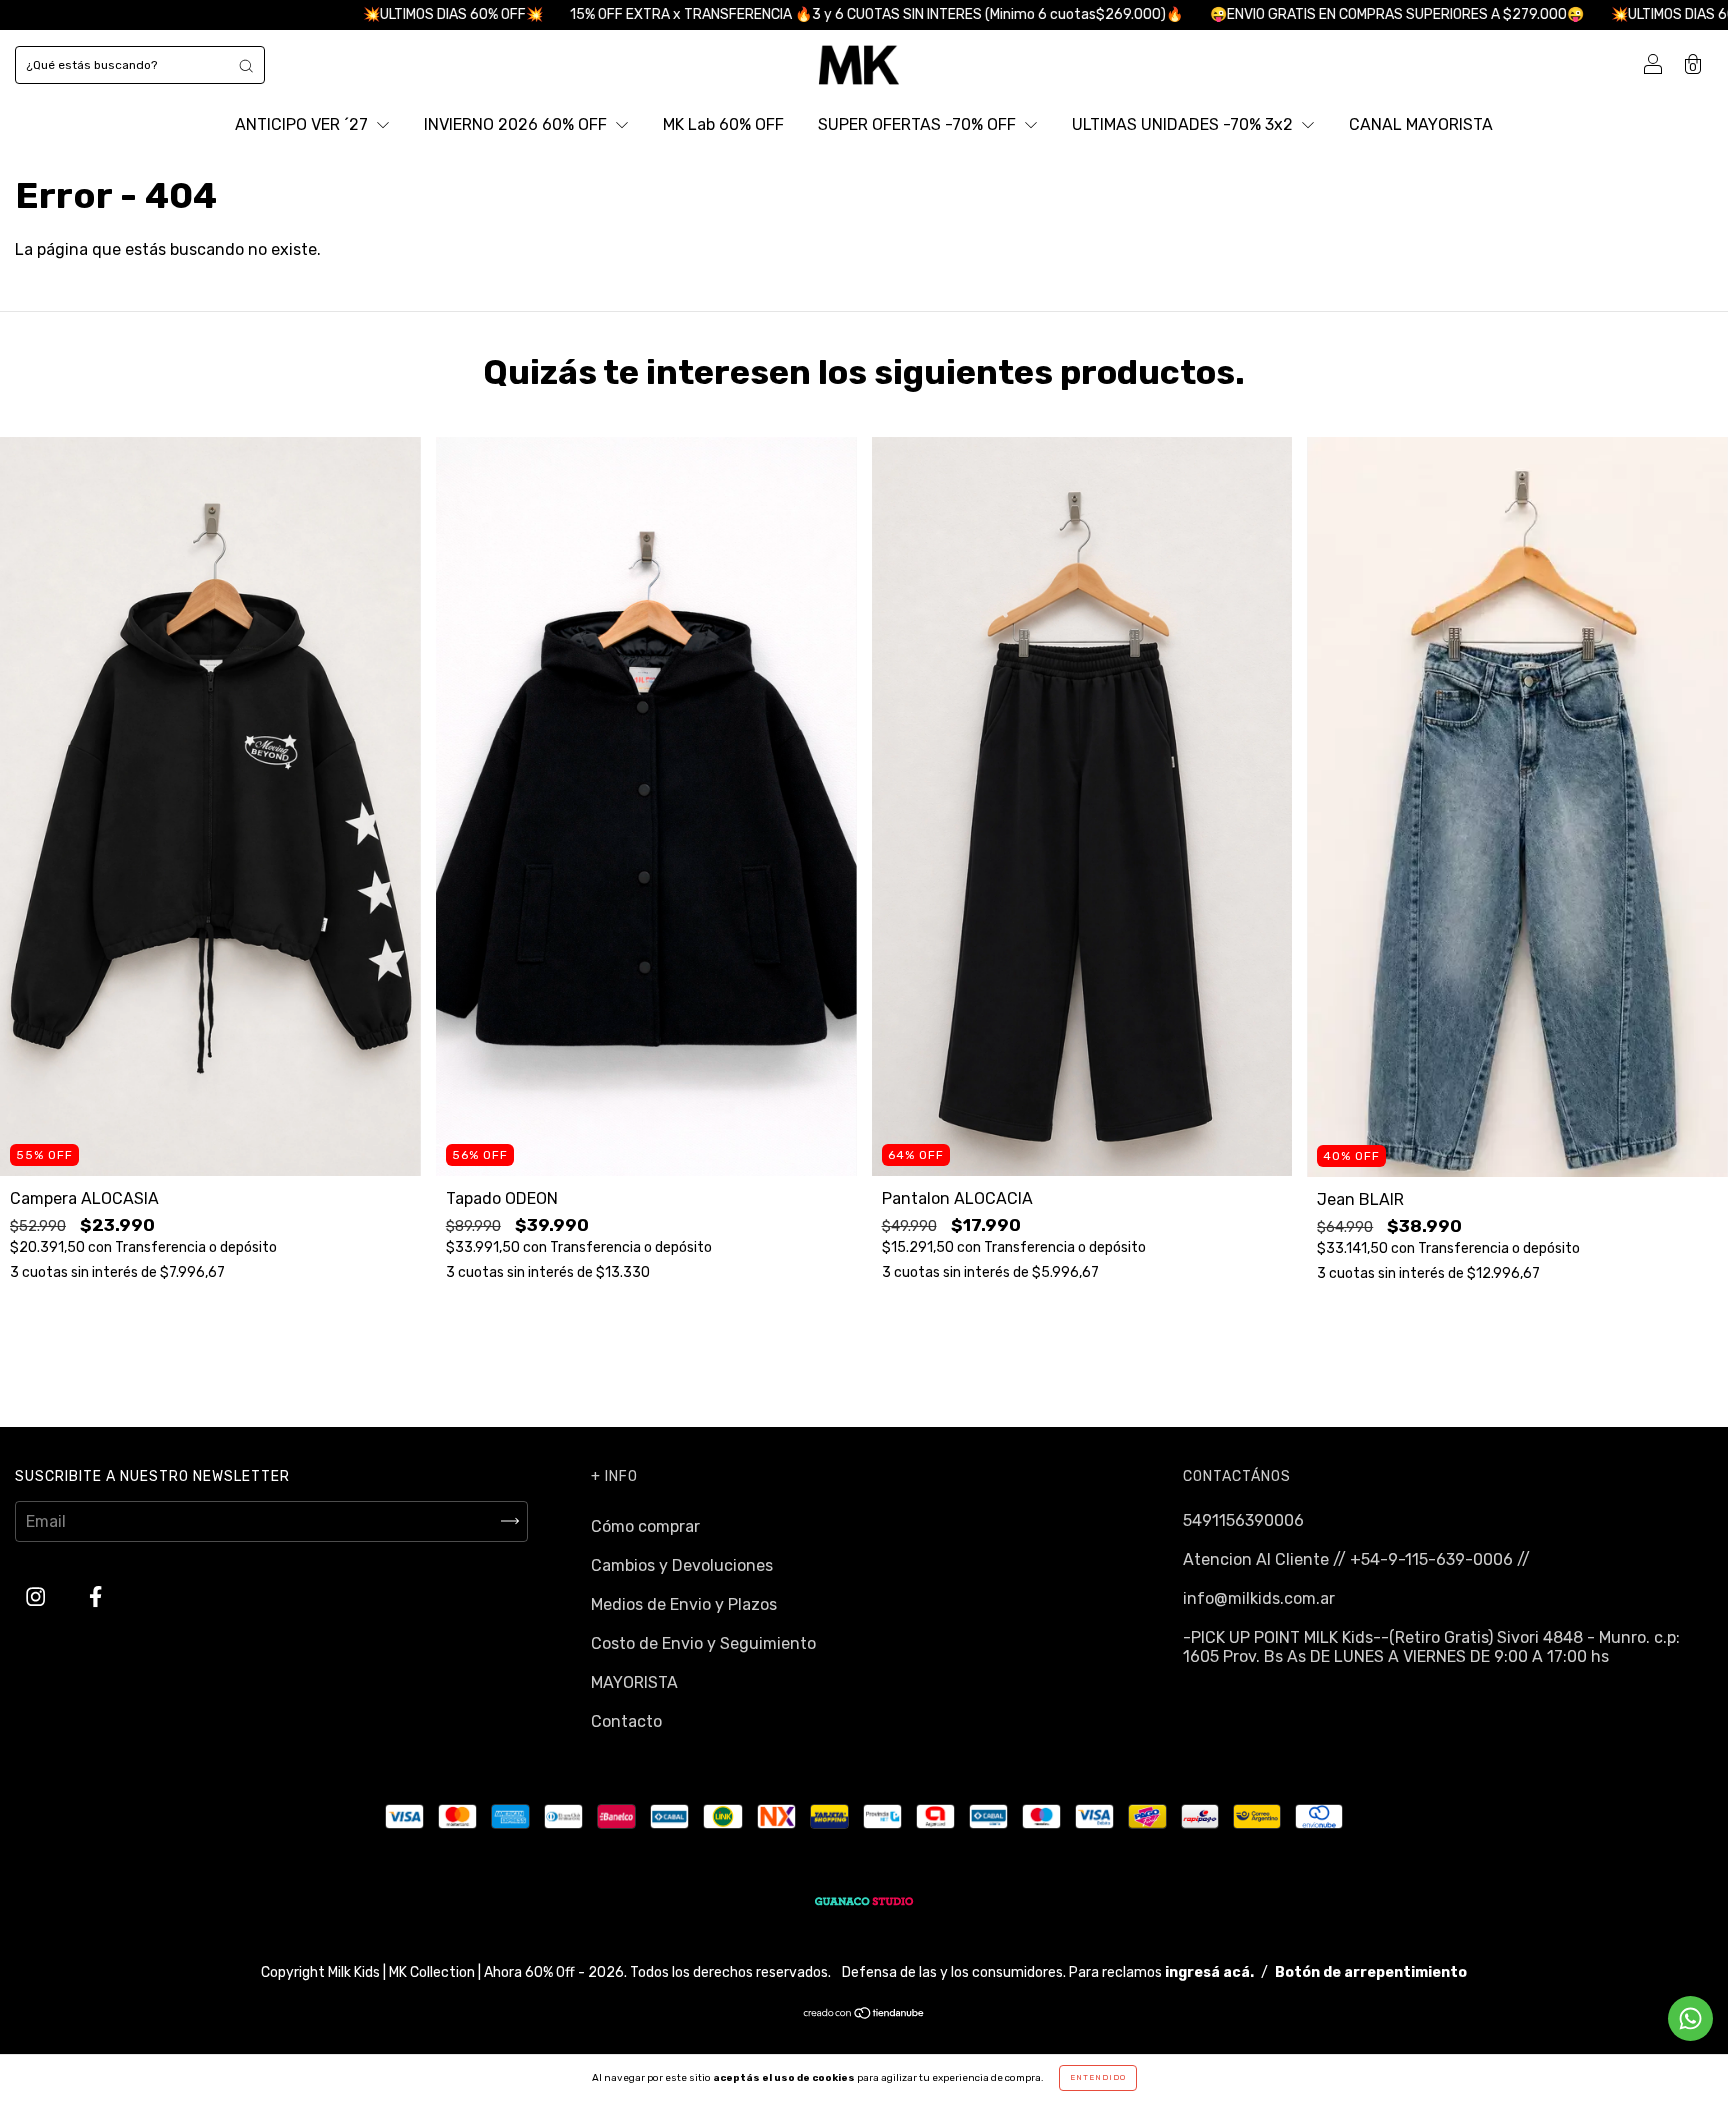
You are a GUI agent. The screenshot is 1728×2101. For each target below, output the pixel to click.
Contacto (626, 1721)
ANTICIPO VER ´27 (303, 124)
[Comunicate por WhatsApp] (1690, 2018)
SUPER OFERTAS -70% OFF (919, 124)
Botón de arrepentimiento (1371, 1972)
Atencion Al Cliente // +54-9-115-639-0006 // (1356, 1559)
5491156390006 (1243, 1520)
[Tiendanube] (864, 2014)
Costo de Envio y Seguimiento (703, 1643)
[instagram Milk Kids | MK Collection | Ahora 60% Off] (37, 1596)
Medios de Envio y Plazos (684, 1604)
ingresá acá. (1209, 1972)
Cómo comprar (645, 1526)
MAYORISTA (634, 1682)
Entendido (1098, 2077)
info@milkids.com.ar (1259, 1598)
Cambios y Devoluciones (682, 1565)
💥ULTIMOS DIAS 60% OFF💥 (277, 14)
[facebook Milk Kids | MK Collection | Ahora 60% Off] (95, 1596)
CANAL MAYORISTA (1421, 124)
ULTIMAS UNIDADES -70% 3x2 (1184, 124)
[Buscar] (246, 65)
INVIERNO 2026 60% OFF (517, 124)
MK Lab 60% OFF (723, 124)
